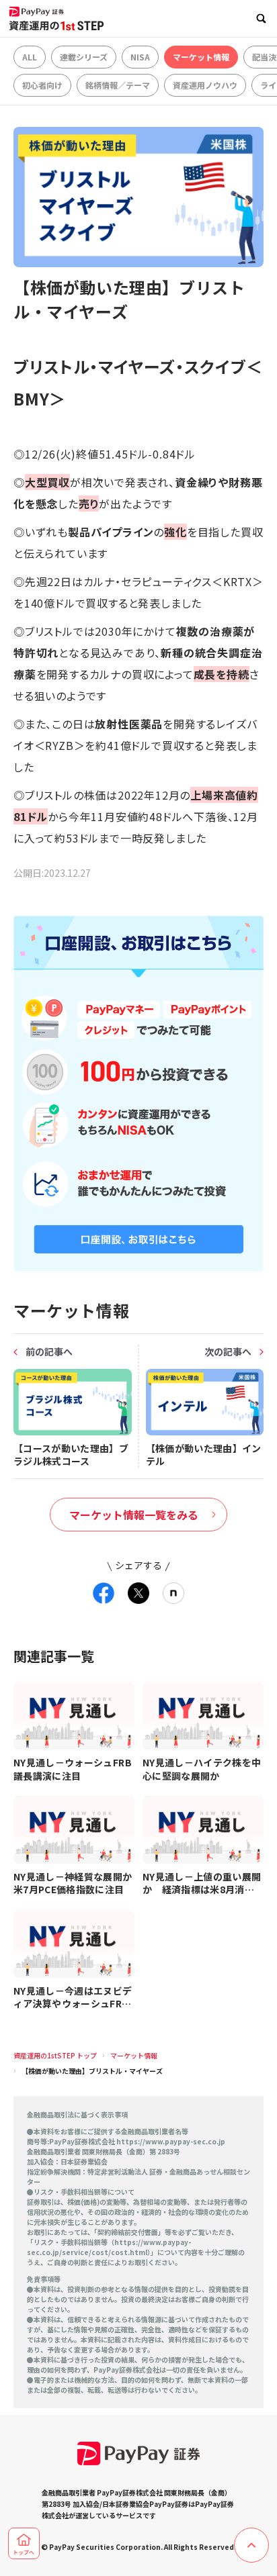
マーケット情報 (201, 57)
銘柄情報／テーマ (118, 85)
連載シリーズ (84, 57)
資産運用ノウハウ (205, 85)
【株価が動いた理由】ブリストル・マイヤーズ (92, 2071)
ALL (30, 57)
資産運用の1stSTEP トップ (55, 2055)
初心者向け (42, 85)
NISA (140, 57)
